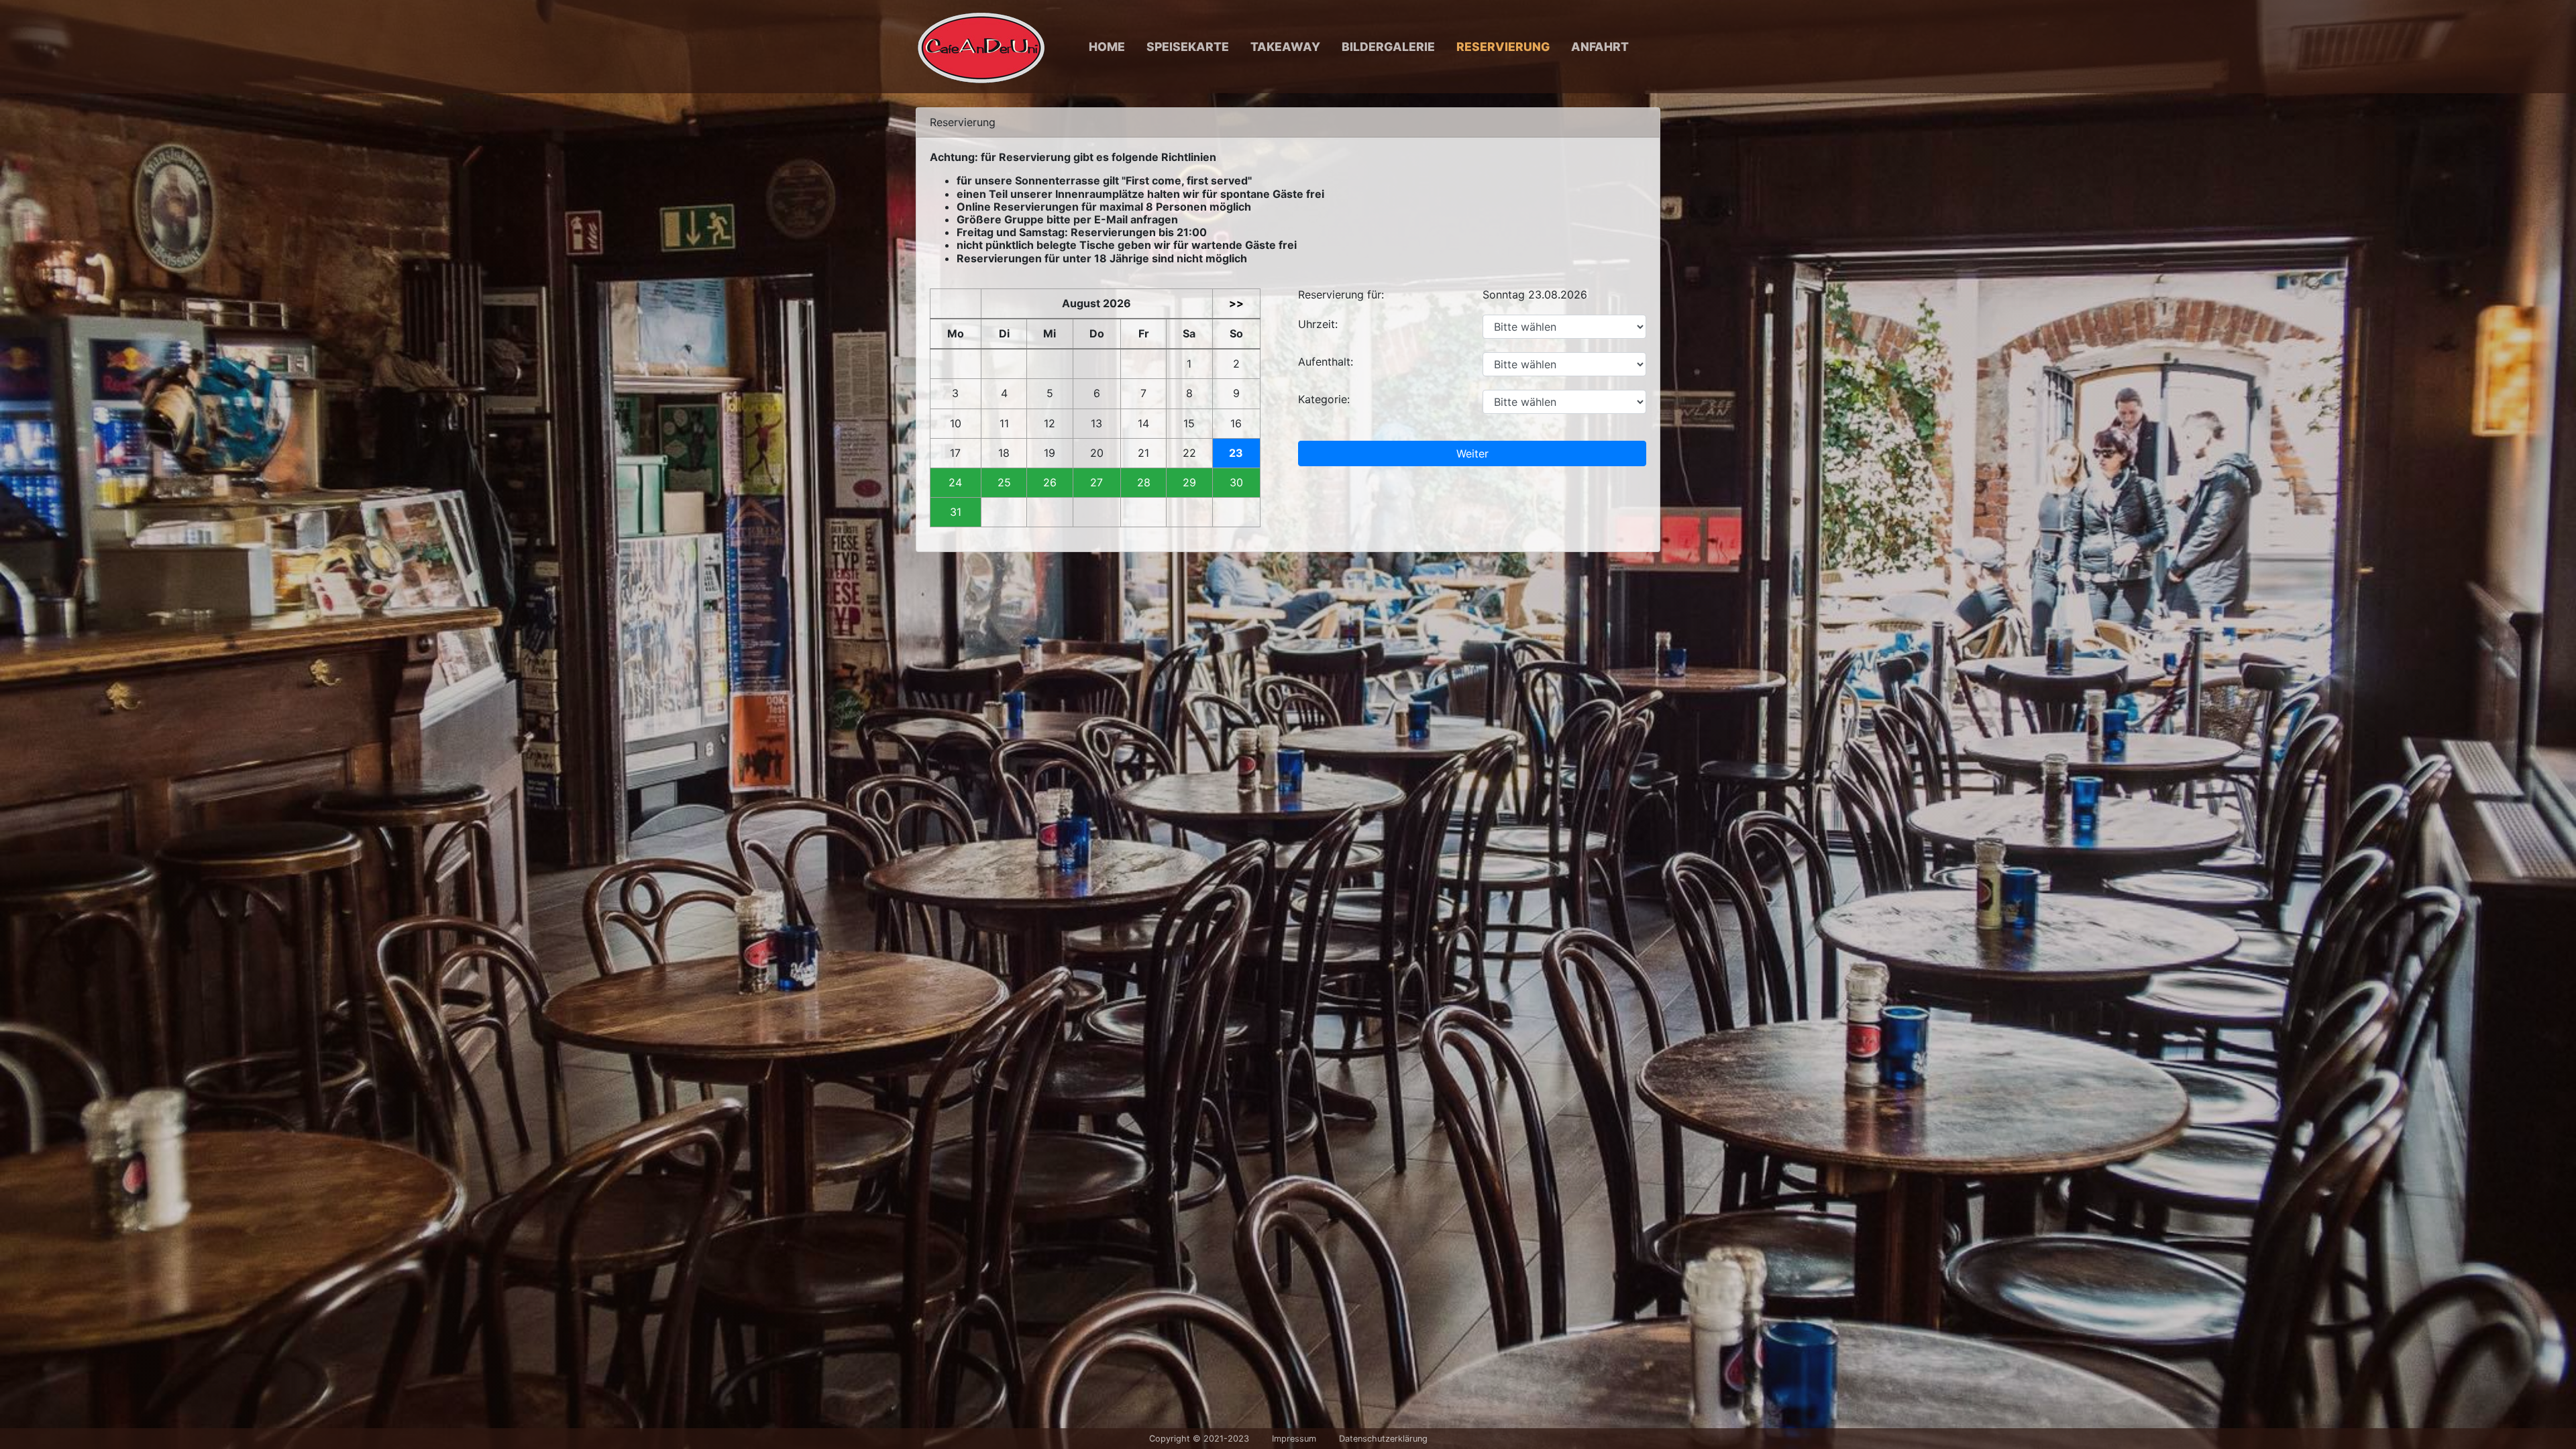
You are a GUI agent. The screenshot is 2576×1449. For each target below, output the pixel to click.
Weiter (1472, 453)
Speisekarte (1188, 47)
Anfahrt (1600, 47)
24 (955, 483)
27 (1096, 483)
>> (1236, 304)
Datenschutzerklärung (1383, 1439)
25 (1004, 483)
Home (1107, 47)
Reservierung (1503, 47)
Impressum (1294, 1439)
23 (1236, 453)
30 (1236, 483)
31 (956, 512)
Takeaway (1285, 47)
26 (1050, 483)
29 (1189, 483)
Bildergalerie (1388, 47)
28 (1144, 483)
